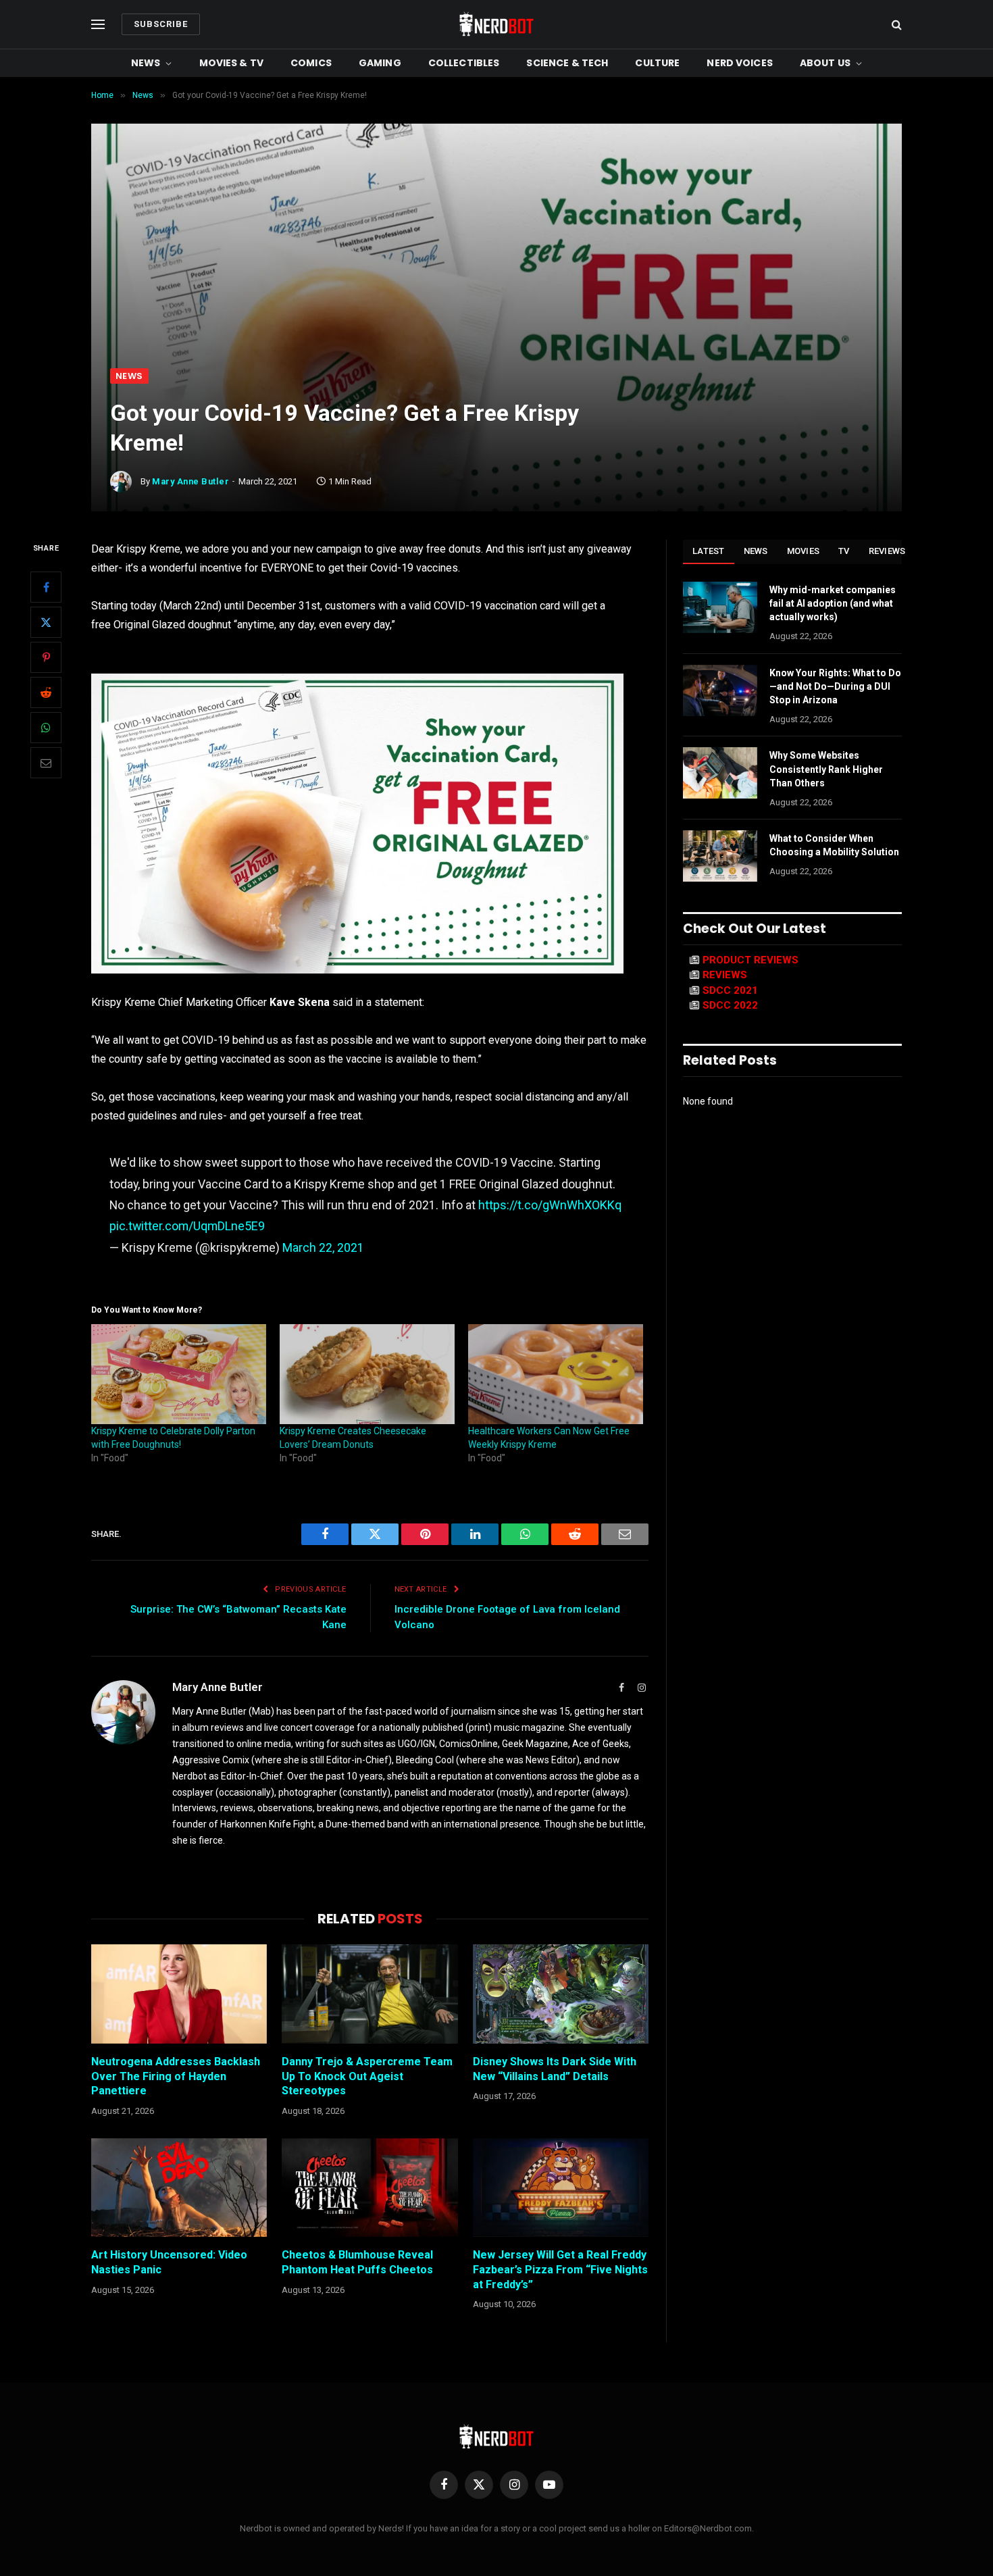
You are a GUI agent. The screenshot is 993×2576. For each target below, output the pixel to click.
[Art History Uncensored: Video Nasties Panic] (179, 2188)
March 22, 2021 (323, 1247)
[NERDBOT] (496, 24)
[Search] (895, 25)
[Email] (46, 763)
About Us (825, 63)
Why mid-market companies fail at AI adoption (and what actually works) (833, 603)
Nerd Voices (740, 63)
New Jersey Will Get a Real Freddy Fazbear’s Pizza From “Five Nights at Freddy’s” (560, 2270)
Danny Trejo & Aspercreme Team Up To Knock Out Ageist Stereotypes (367, 2076)
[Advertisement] (496, 267)
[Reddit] (46, 692)
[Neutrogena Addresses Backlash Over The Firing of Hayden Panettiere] (179, 1994)
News (146, 63)
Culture (657, 63)
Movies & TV (232, 63)
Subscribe (161, 24)
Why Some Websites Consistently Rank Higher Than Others (826, 769)
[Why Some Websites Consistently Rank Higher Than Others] (720, 773)
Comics (311, 63)
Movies (804, 551)
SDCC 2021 (730, 990)
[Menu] (98, 25)
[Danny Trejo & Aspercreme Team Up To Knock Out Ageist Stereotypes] (370, 1994)
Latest (709, 551)
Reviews (887, 551)
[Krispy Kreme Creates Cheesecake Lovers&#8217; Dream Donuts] (367, 1374)
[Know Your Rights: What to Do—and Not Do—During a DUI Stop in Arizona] (720, 690)
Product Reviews (750, 960)
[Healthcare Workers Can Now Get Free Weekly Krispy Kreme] (556, 1374)
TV (844, 551)
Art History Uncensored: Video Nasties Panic (169, 2262)
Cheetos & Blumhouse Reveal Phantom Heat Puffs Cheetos (357, 2262)
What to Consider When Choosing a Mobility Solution (834, 845)
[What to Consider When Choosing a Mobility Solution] (720, 856)
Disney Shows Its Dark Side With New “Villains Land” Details (555, 2069)
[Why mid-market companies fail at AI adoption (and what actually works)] (720, 607)
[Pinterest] (46, 657)
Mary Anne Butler (190, 481)
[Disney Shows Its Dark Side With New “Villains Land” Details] (561, 1994)
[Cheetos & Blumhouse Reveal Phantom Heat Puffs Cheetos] (370, 2188)
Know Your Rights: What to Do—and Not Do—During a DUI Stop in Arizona (835, 686)
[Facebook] (46, 587)
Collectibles (464, 63)
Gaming (380, 63)
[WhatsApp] (46, 728)
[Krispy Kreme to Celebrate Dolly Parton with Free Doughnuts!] (179, 1374)
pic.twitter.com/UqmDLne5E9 (187, 1226)
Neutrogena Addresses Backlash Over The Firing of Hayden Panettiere (176, 2076)
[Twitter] (46, 622)
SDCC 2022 (730, 1005)
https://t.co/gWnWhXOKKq (550, 1205)
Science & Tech (567, 63)
